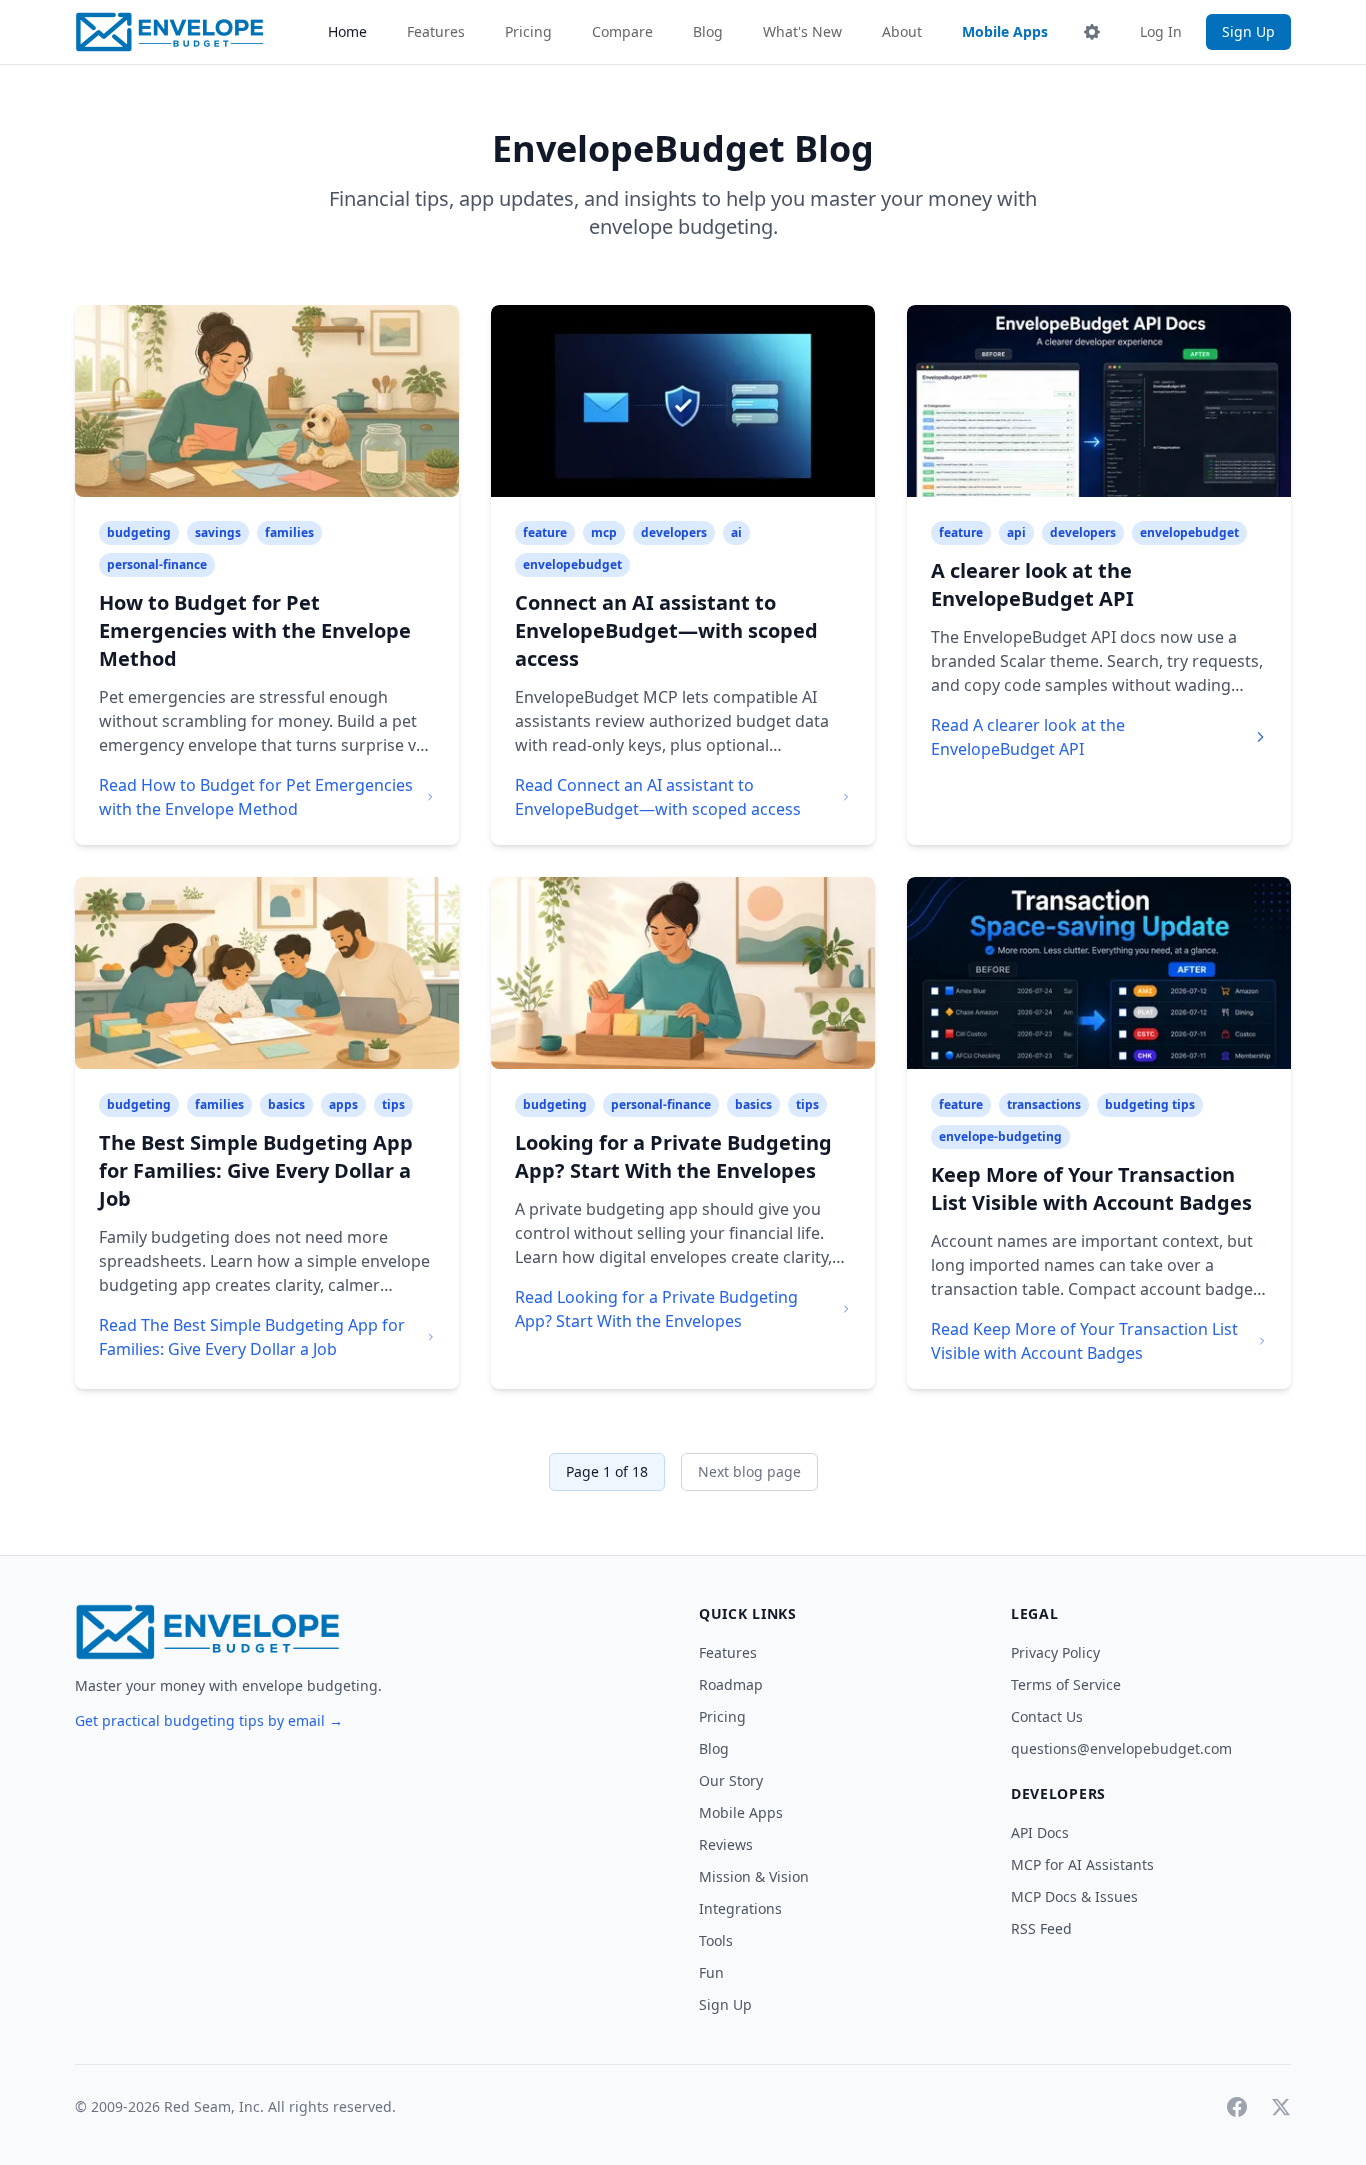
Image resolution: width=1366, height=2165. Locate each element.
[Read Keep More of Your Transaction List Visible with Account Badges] (1099, 973)
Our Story (731, 1780)
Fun (711, 1972)
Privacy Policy (1055, 1652)
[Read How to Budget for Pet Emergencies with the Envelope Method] (267, 401)
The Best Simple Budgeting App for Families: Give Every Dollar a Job (256, 1170)
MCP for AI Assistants (1082, 1864)
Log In (1161, 31)
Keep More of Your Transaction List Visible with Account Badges (1091, 1188)
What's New (802, 31)
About (902, 31)
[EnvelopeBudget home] (169, 32)
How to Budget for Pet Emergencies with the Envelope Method (255, 630)
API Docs (1040, 1832)
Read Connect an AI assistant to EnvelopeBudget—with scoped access (658, 797)
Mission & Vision (754, 1876)
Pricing (528, 31)
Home (347, 31)
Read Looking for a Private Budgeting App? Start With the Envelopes (656, 1309)
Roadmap (731, 1684)
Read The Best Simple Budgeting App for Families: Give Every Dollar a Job (252, 1337)
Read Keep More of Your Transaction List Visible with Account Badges (1084, 1341)
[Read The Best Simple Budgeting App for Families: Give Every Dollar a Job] (267, 973)
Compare (622, 31)
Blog (708, 31)
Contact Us (1047, 1716)
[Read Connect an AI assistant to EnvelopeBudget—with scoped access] (683, 401)
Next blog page (749, 1471)
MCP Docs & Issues (1074, 1896)
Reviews (726, 1844)
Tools (716, 1940)
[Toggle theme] (1092, 32)
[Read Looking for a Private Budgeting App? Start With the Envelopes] (683, 973)
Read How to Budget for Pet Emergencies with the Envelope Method (256, 797)
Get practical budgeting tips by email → (209, 1720)
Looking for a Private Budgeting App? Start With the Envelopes (673, 1156)
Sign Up (1248, 31)
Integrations (740, 1908)
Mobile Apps (1005, 31)
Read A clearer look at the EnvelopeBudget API (1028, 737)
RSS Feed (1041, 1928)
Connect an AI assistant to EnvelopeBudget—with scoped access (666, 630)
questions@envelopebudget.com (1121, 1748)
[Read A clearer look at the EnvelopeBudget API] (1099, 401)
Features (436, 31)
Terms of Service (1066, 1684)
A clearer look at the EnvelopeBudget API (1032, 584)
